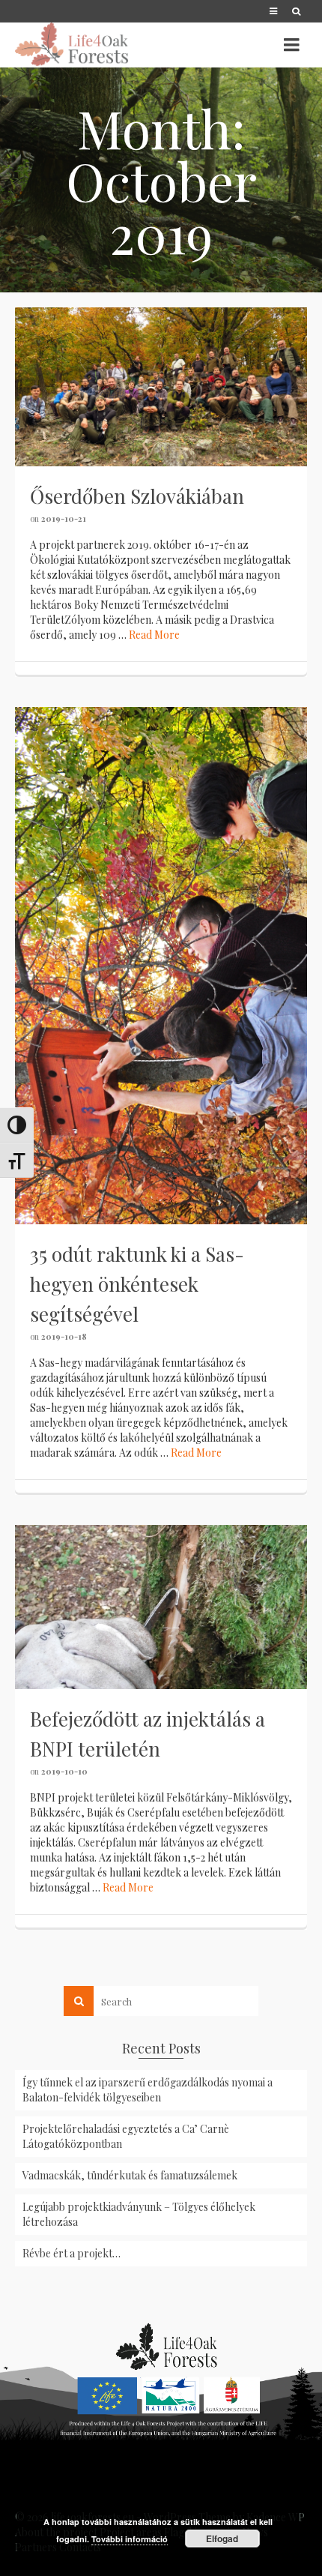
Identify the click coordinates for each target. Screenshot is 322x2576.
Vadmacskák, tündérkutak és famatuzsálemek (130, 2175)
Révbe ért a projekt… (72, 2253)
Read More (154, 635)
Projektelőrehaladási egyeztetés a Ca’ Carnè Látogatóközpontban (126, 2136)
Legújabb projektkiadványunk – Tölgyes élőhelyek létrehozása (139, 2214)
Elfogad (222, 2539)
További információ (130, 2539)
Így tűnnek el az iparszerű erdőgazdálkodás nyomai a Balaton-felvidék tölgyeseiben (148, 2090)
